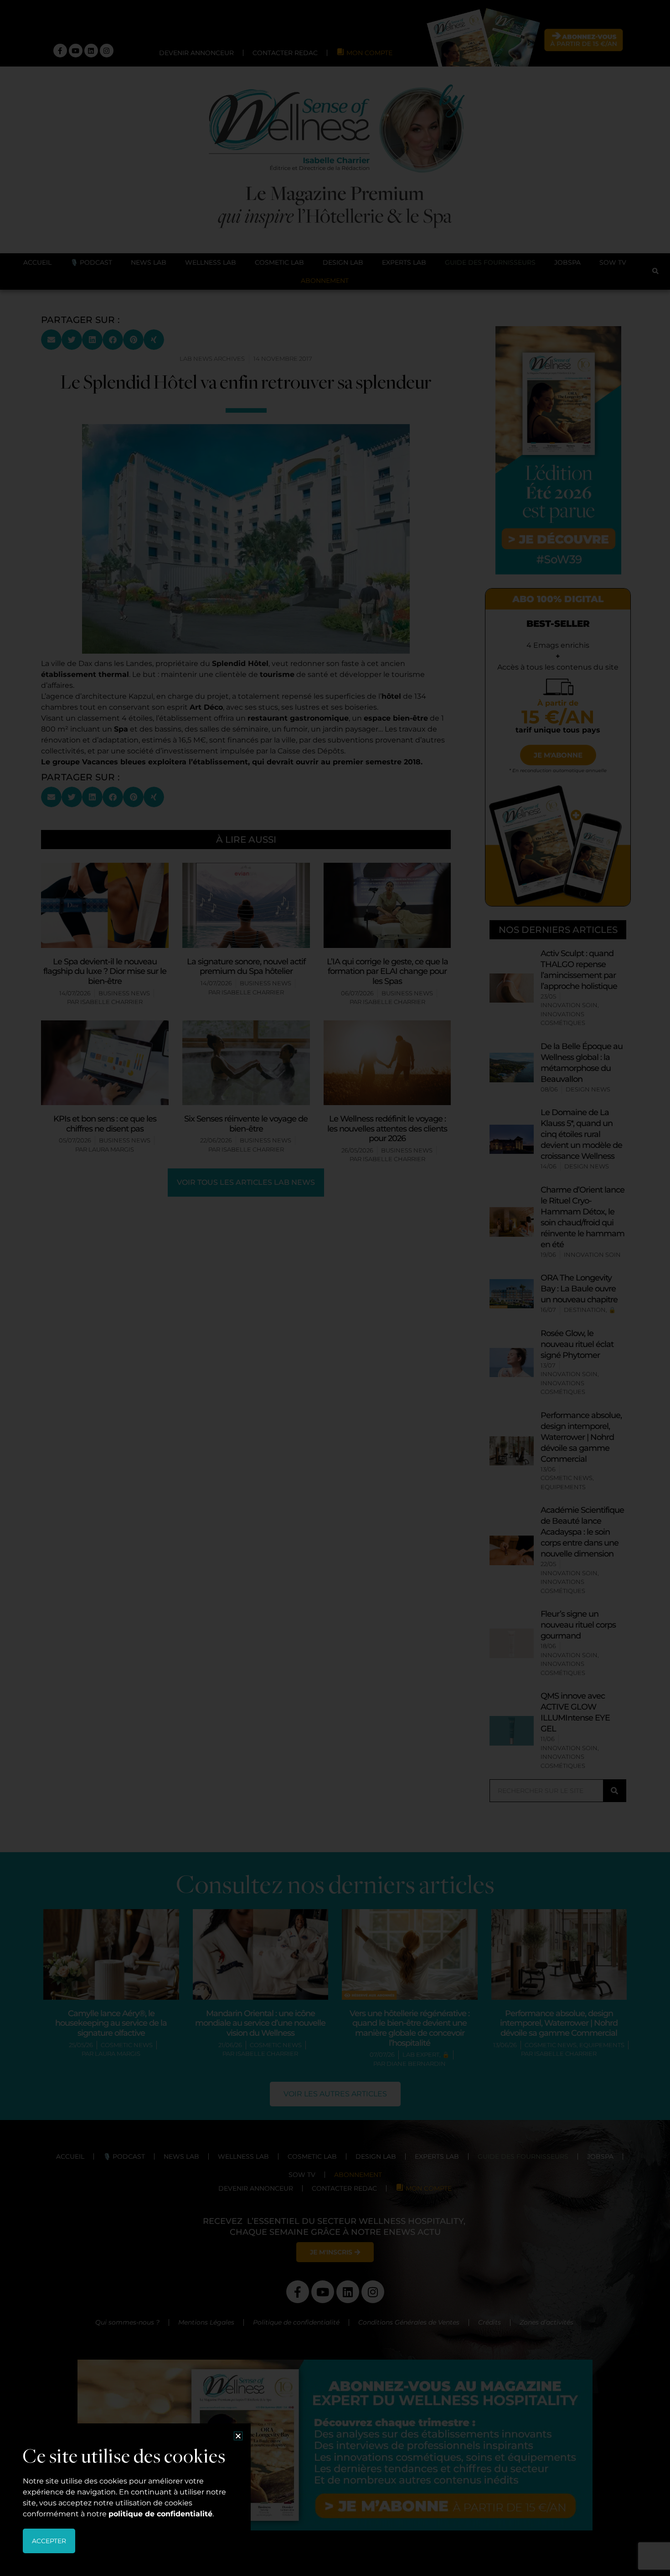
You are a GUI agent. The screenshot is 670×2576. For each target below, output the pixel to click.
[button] (238, 2436)
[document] (335, 1288)
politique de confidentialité (160, 2514)
